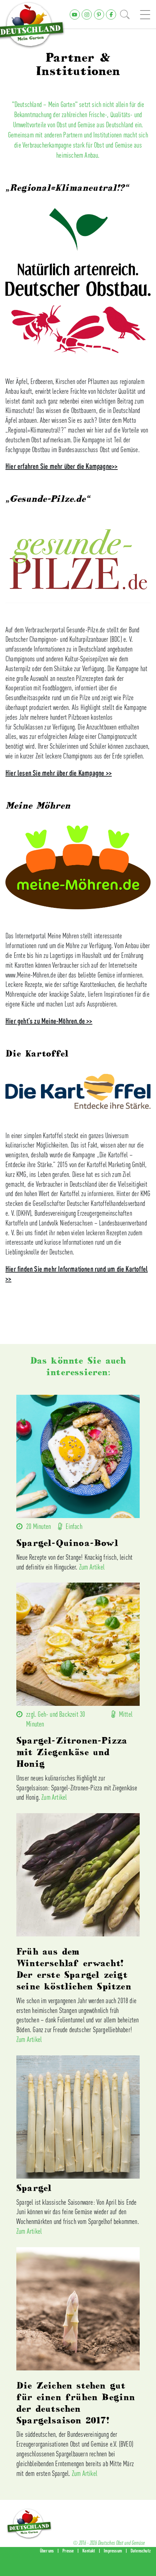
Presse (68, 2551)
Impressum (113, 2551)
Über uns (47, 2551)
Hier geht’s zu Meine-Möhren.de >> (49, 1021)
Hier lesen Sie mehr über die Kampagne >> (59, 773)
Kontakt (89, 2551)
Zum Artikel (92, 1567)
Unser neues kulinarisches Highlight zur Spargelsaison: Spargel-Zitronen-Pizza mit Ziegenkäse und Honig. (77, 1788)
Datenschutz (141, 2551)
